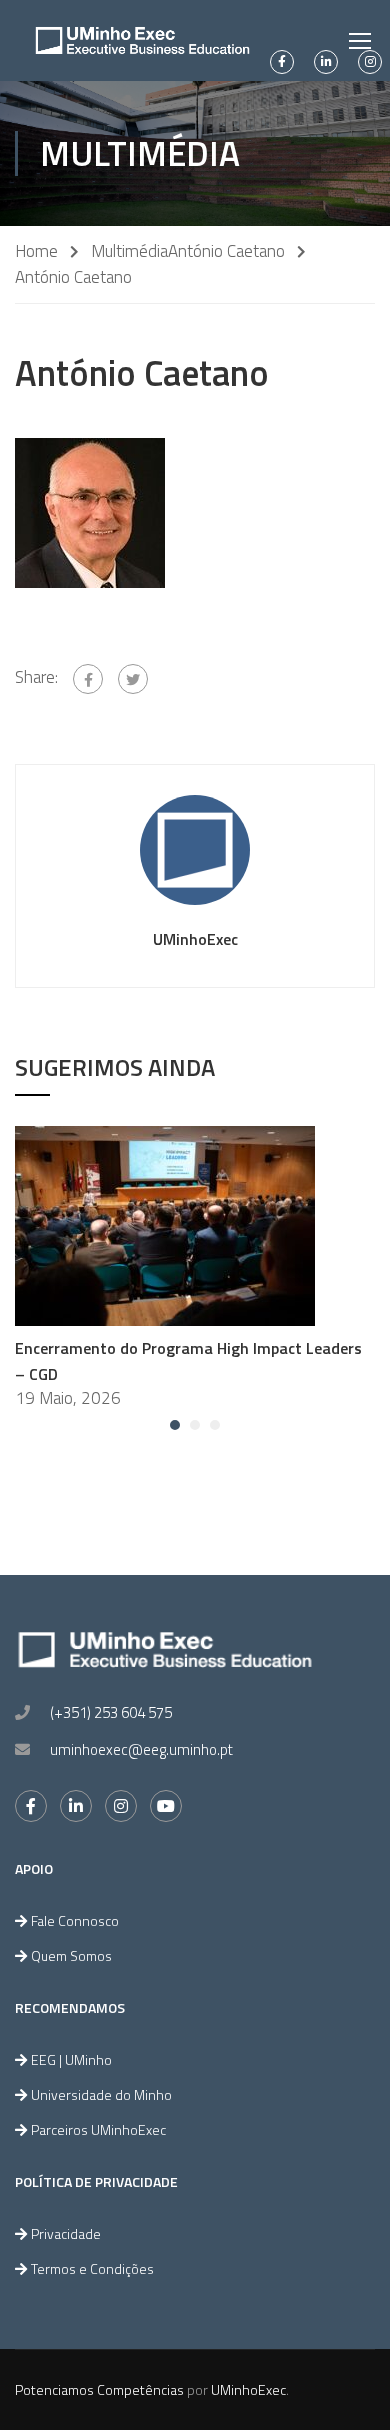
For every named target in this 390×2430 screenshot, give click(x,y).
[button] (175, 1425)
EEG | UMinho (71, 2059)
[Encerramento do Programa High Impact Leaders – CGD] (165, 1224)
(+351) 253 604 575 (111, 1712)
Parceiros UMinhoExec (98, 2129)
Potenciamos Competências (99, 2389)
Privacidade (66, 2233)
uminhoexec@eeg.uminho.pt (141, 1749)
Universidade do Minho (101, 2094)
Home (36, 251)
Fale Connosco (75, 1920)
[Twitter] (133, 679)
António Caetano (226, 251)
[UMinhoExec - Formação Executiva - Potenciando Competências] (142, 40)
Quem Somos (71, 1955)
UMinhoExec (195, 939)
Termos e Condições (92, 2268)
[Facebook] (88, 679)
